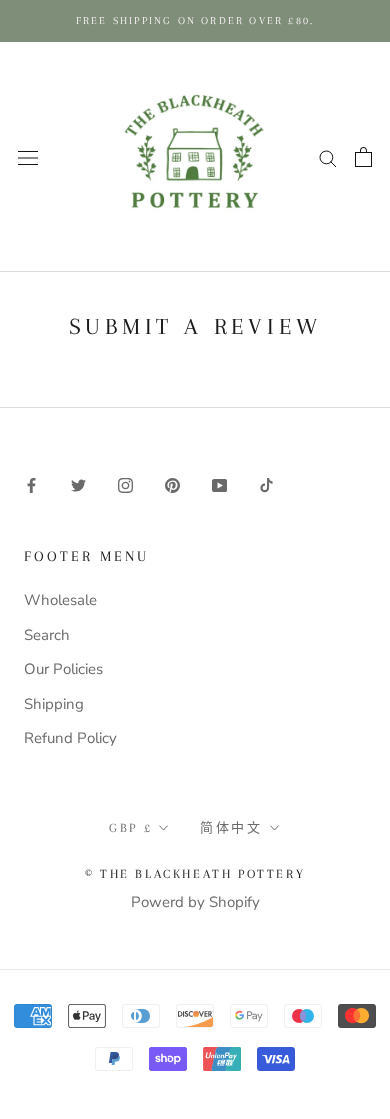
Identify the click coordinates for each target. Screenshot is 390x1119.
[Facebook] (31, 484)
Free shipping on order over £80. (195, 20)
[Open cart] (363, 157)
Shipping (54, 704)
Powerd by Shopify (195, 902)
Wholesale (60, 600)
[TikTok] (266, 484)
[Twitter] (78, 484)
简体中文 (231, 828)
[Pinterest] (172, 484)
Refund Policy (70, 738)
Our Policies (63, 669)
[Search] (328, 157)
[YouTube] (219, 484)
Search (47, 635)
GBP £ (130, 828)
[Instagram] (125, 484)
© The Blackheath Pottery (195, 874)
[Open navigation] (28, 156)
